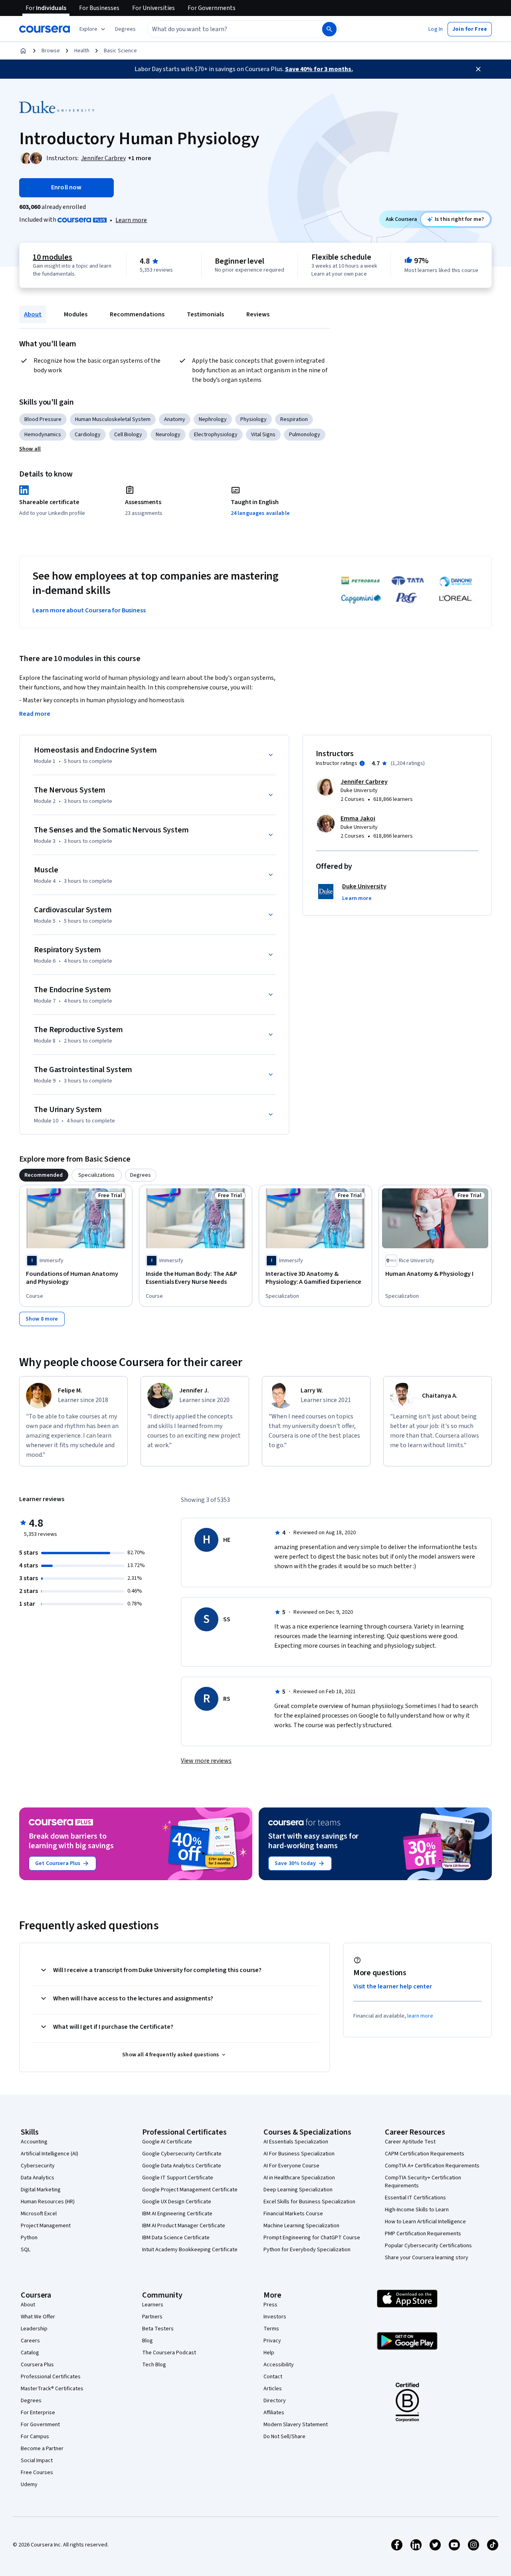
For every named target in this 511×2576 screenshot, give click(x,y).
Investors (275, 2317)
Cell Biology (128, 435)
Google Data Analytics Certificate (182, 2166)
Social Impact (37, 2461)
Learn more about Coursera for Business (89, 610)
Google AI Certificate (167, 2142)
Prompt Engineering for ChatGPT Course (312, 2238)
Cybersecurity (38, 2166)
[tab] (44, 1175)
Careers (30, 2341)
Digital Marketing (41, 2190)
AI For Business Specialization (299, 2154)
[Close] (478, 69)
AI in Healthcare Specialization (299, 2178)
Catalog (30, 2353)
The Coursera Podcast (169, 2353)
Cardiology (88, 435)
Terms (271, 2329)
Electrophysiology (216, 435)
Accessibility (279, 2365)
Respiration (294, 419)
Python (29, 2238)
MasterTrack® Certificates (52, 2389)
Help (269, 2353)
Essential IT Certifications (415, 2198)
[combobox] (226, 29)
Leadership (34, 2329)
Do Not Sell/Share (284, 2437)
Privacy (272, 2341)
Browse (51, 51)
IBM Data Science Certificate (176, 2238)
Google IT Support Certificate (178, 2178)
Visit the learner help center (393, 1986)
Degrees (31, 2401)
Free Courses (37, 2473)
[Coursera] (45, 29)
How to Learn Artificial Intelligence (425, 2222)
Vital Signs (263, 435)
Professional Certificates (51, 2377)
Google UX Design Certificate (177, 2202)
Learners (153, 2305)
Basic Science (120, 51)
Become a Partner (42, 2449)
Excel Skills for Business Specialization (309, 2202)
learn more (420, 2016)
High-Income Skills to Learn (417, 2210)
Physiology (254, 419)
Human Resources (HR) (48, 2202)
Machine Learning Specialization (301, 2226)
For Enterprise (38, 2413)
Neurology (168, 435)
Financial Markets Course (293, 2214)
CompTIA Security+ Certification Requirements (423, 2182)
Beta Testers (158, 2329)
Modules (76, 314)
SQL (26, 2250)
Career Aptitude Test (410, 2142)
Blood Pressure (43, 419)
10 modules (52, 257)
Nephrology (213, 419)
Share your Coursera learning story (427, 2258)
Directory (275, 2401)
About (33, 314)
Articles (273, 2389)
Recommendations (137, 314)
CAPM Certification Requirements (425, 2154)
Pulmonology (305, 435)
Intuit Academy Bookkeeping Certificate (190, 2250)
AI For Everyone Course (291, 2166)
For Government (40, 2425)
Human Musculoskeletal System (113, 419)
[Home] (23, 51)
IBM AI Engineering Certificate (177, 2214)
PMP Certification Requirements (423, 2234)
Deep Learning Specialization (298, 2190)
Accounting (34, 2142)
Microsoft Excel (39, 2214)
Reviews (258, 314)
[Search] (329, 29)
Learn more (131, 220)
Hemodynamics (43, 435)
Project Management (46, 2226)
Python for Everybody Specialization (307, 2250)
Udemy (29, 2485)
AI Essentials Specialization (296, 2142)
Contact (273, 2377)
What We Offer (38, 2317)
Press (270, 2305)
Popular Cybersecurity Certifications (428, 2246)
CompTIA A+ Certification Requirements (432, 2166)
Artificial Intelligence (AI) (50, 2154)
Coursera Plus (37, 2365)
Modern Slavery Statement (296, 2425)
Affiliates (274, 2413)
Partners (152, 2317)
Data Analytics (38, 2178)
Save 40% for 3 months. (319, 69)
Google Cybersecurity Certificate (182, 2154)
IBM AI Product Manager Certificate (184, 2226)
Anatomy (175, 419)
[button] (125, 29)
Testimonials (205, 314)
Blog (148, 2341)
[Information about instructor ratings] (362, 763)
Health (82, 51)
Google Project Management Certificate (190, 2190)
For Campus (35, 2437)
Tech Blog (154, 2365)
